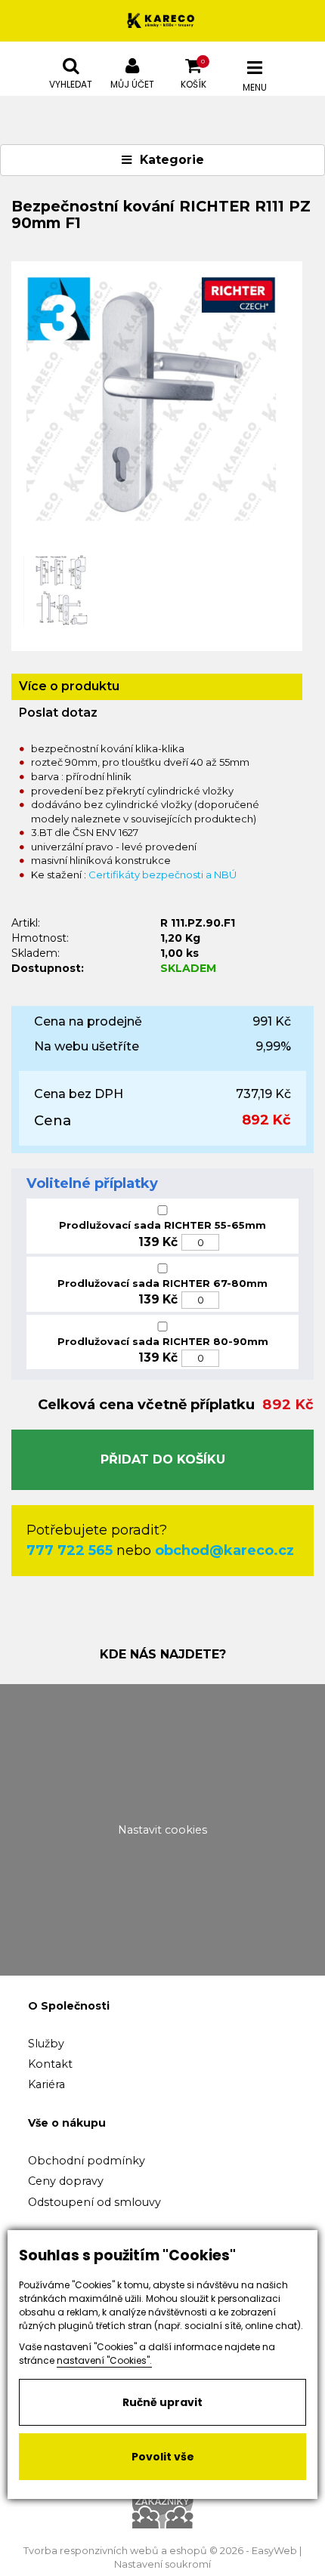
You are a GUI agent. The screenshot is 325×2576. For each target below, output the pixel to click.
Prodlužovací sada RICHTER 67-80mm (162, 1283)
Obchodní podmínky (87, 2161)
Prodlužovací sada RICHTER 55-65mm (162, 1225)
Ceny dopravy (66, 2181)
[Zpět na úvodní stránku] (162, 21)
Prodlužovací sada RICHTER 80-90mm (163, 1341)
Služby (46, 2044)
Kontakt (50, 2064)
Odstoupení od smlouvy (94, 2202)
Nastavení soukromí (162, 2564)
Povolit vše (163, 2457)
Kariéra (46, 2084)
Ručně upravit (162, 2402)
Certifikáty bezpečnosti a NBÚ (162, 875)
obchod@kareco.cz (224, 1550)
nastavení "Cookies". (104, 2360)
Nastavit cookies (162, 1830)
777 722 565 (70, 1550)
